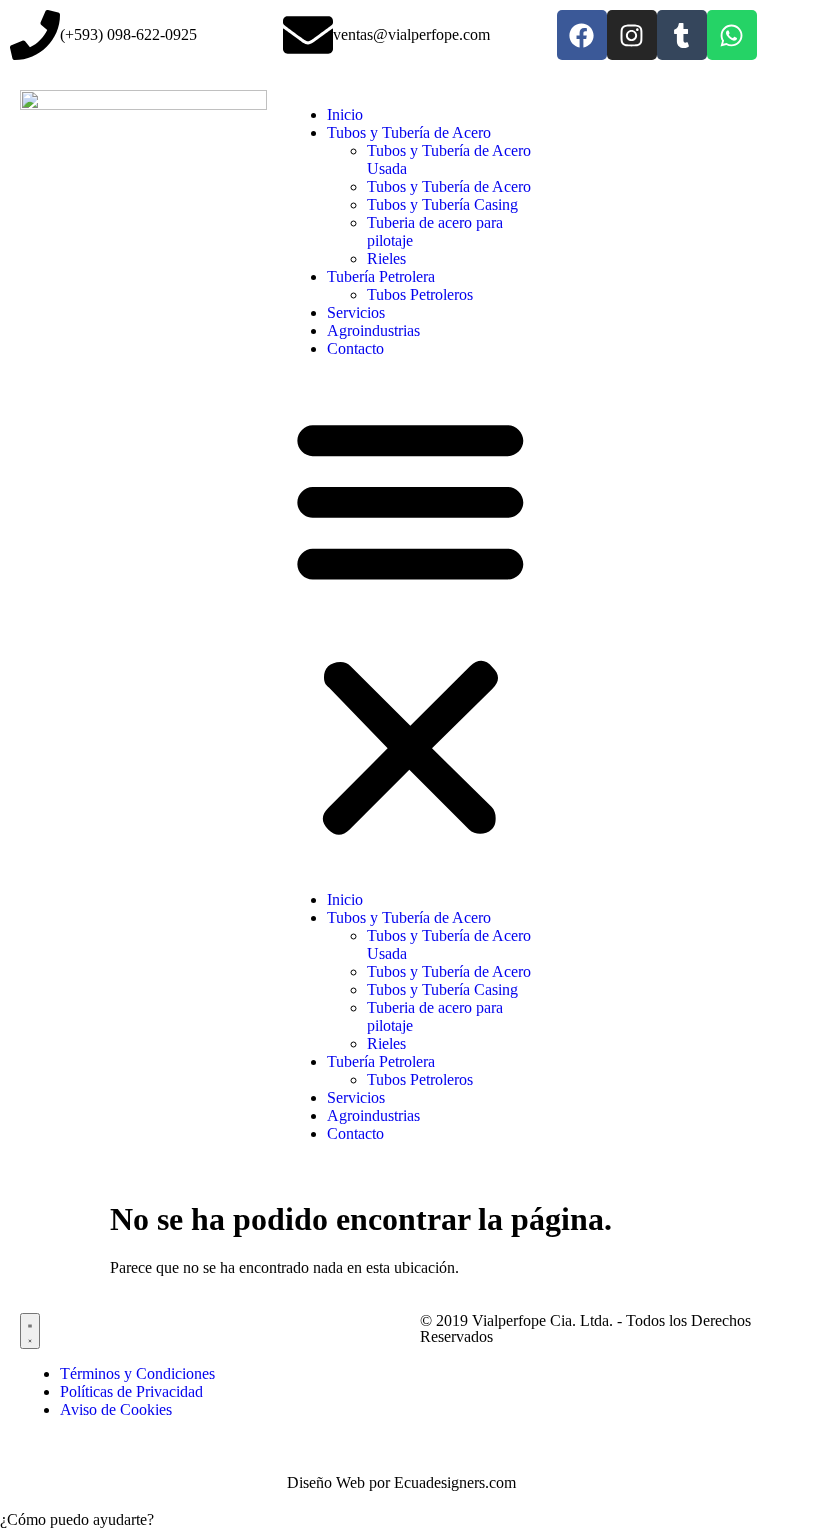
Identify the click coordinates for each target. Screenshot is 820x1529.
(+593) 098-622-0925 (128, 34)
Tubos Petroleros (420, 294)
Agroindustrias (373, 330)
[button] (410, 624)
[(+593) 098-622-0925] (35, 35)
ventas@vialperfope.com (411, 34)
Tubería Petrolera (381, 276)
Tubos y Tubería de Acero (409, 132)
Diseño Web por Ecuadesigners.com (401, 1482)
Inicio (345, 114)
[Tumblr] (682, 35)
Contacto (355, 348)
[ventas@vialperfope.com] (308, 35)
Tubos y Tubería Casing (442, 204)
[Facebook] (582, 35)
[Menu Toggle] (30, 1331)
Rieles (386, 258)
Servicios (356, 312)
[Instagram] (632, 35)
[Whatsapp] (732, 35)
